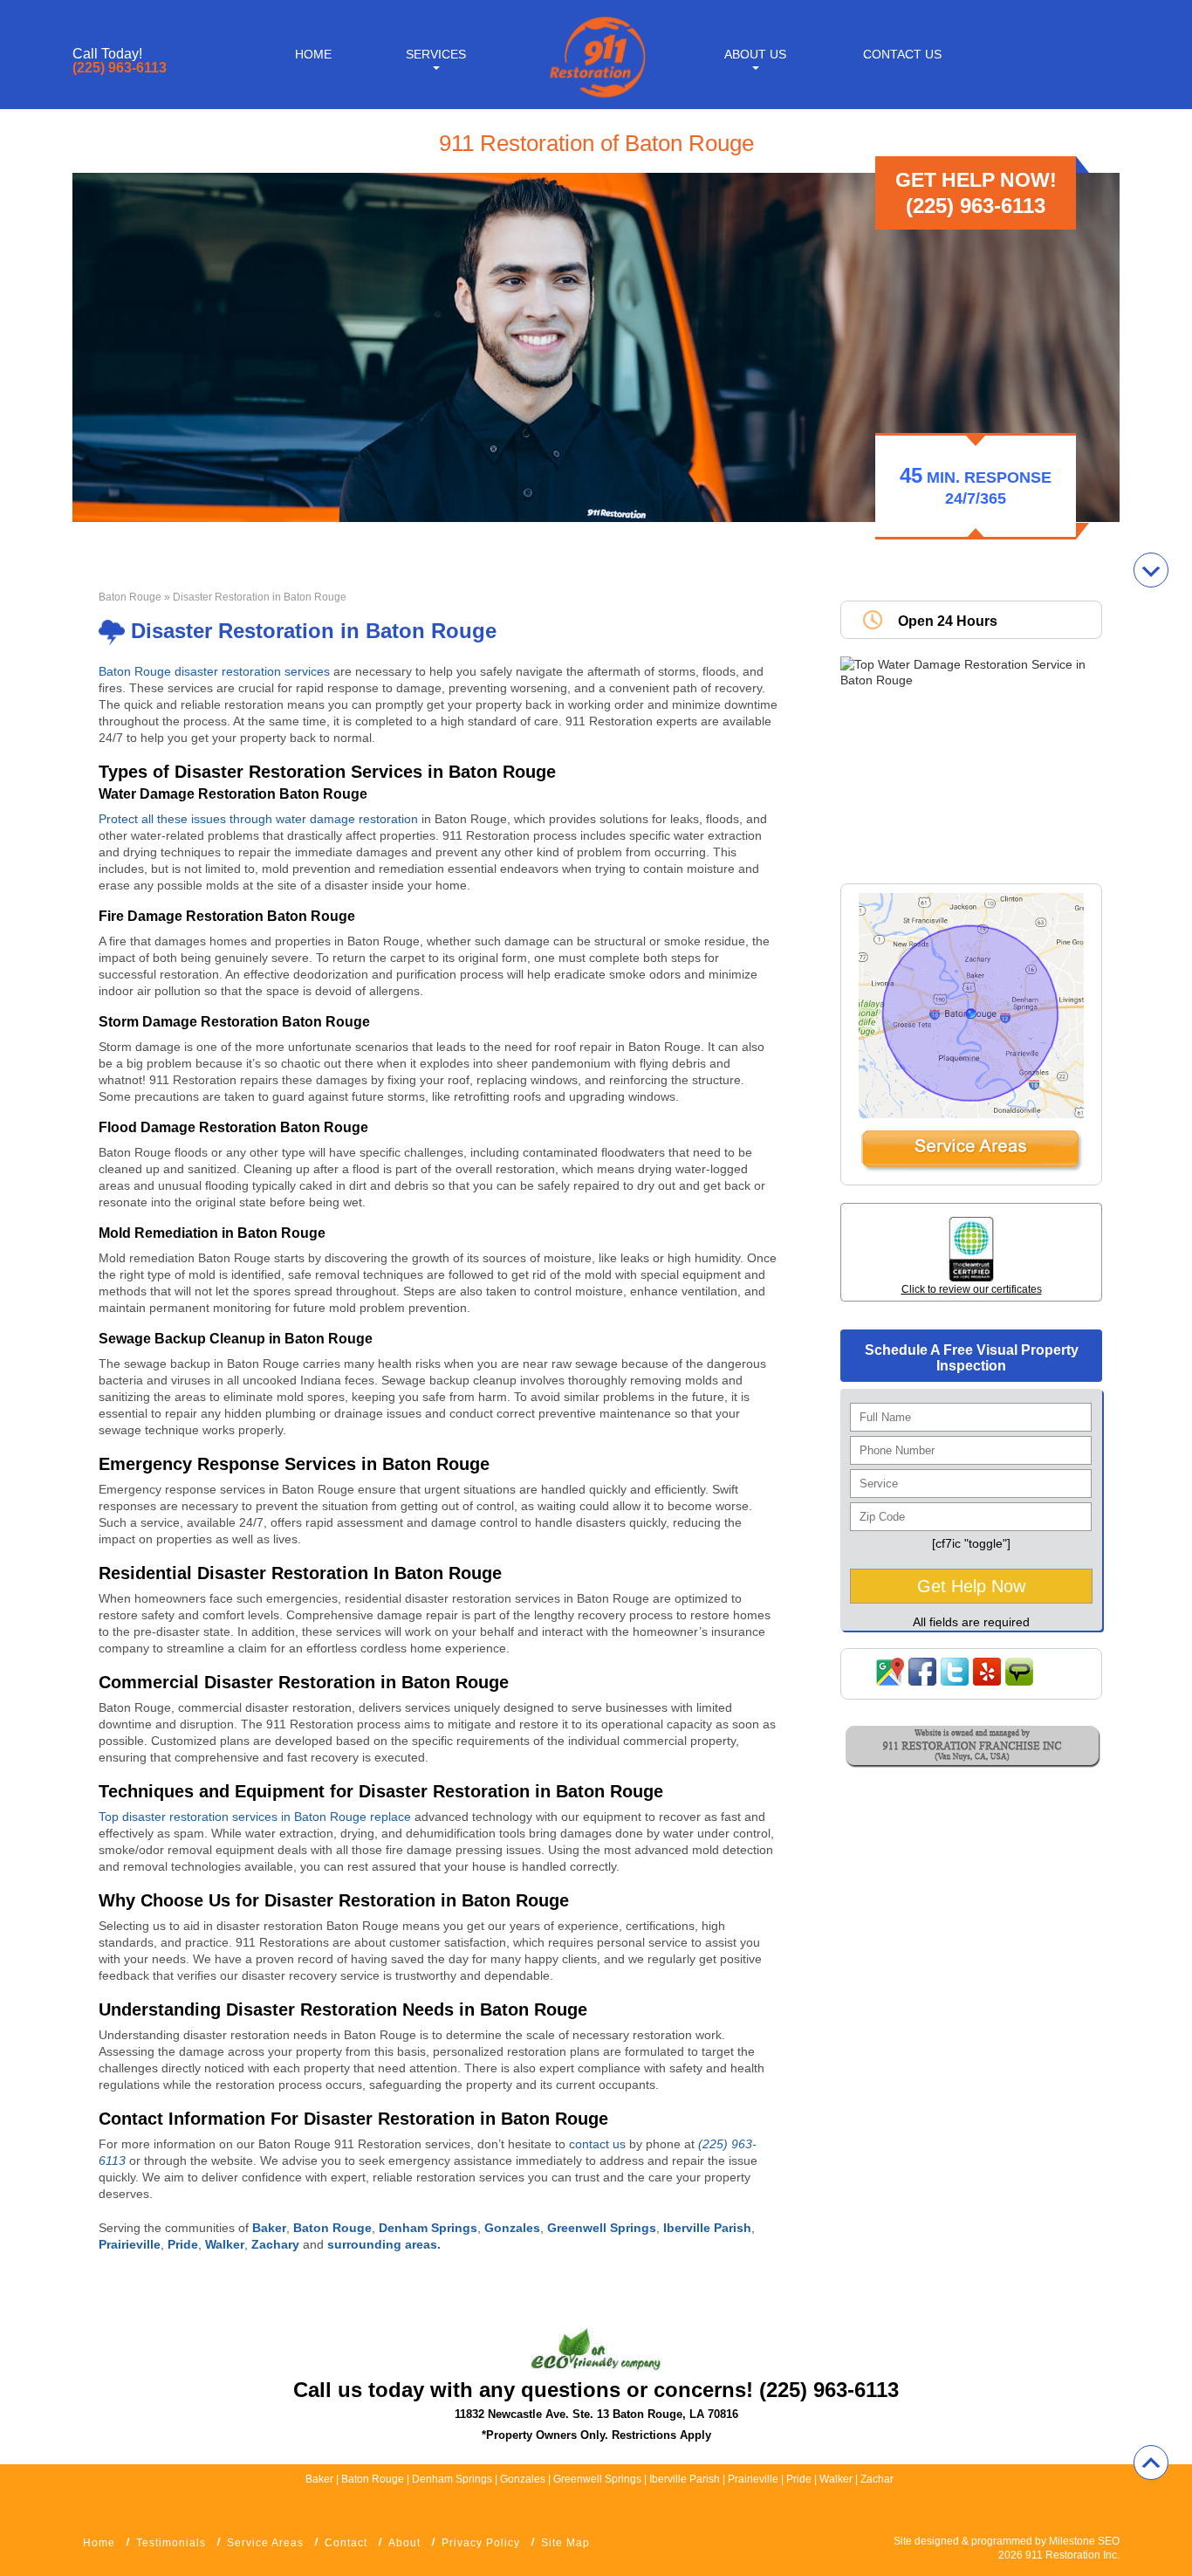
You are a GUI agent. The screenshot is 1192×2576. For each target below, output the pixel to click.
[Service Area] (971, 1168)
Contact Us (902, 54)
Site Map (565, 2543)
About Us (755, 54)
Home (313, 54)
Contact (346, 2543)
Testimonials (171, 2543)
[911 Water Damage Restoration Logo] (596, 99)
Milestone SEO (1084, 2541)
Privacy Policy (481, 2543)
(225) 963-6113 (120, 68)
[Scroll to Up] (1151, 2463)
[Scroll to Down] (1151, 570)
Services (436, 54)
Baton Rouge (130, 597)
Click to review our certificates (972, 1289)
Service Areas (265, 2543)
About (404, 2543)
